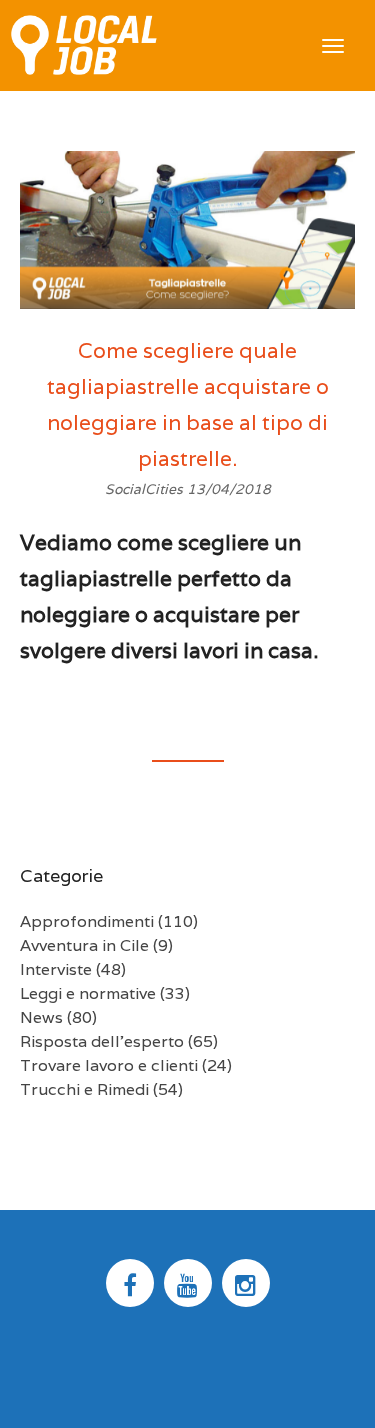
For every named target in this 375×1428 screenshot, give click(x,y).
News (41, 1017)
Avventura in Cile (84, 945)
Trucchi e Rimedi (84, 1089)
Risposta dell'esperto (102, 1041)
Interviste (56, 969)
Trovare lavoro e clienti (109, 1065)
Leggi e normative (88, 993)
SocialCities (146, 489)
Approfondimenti (87, 921)
